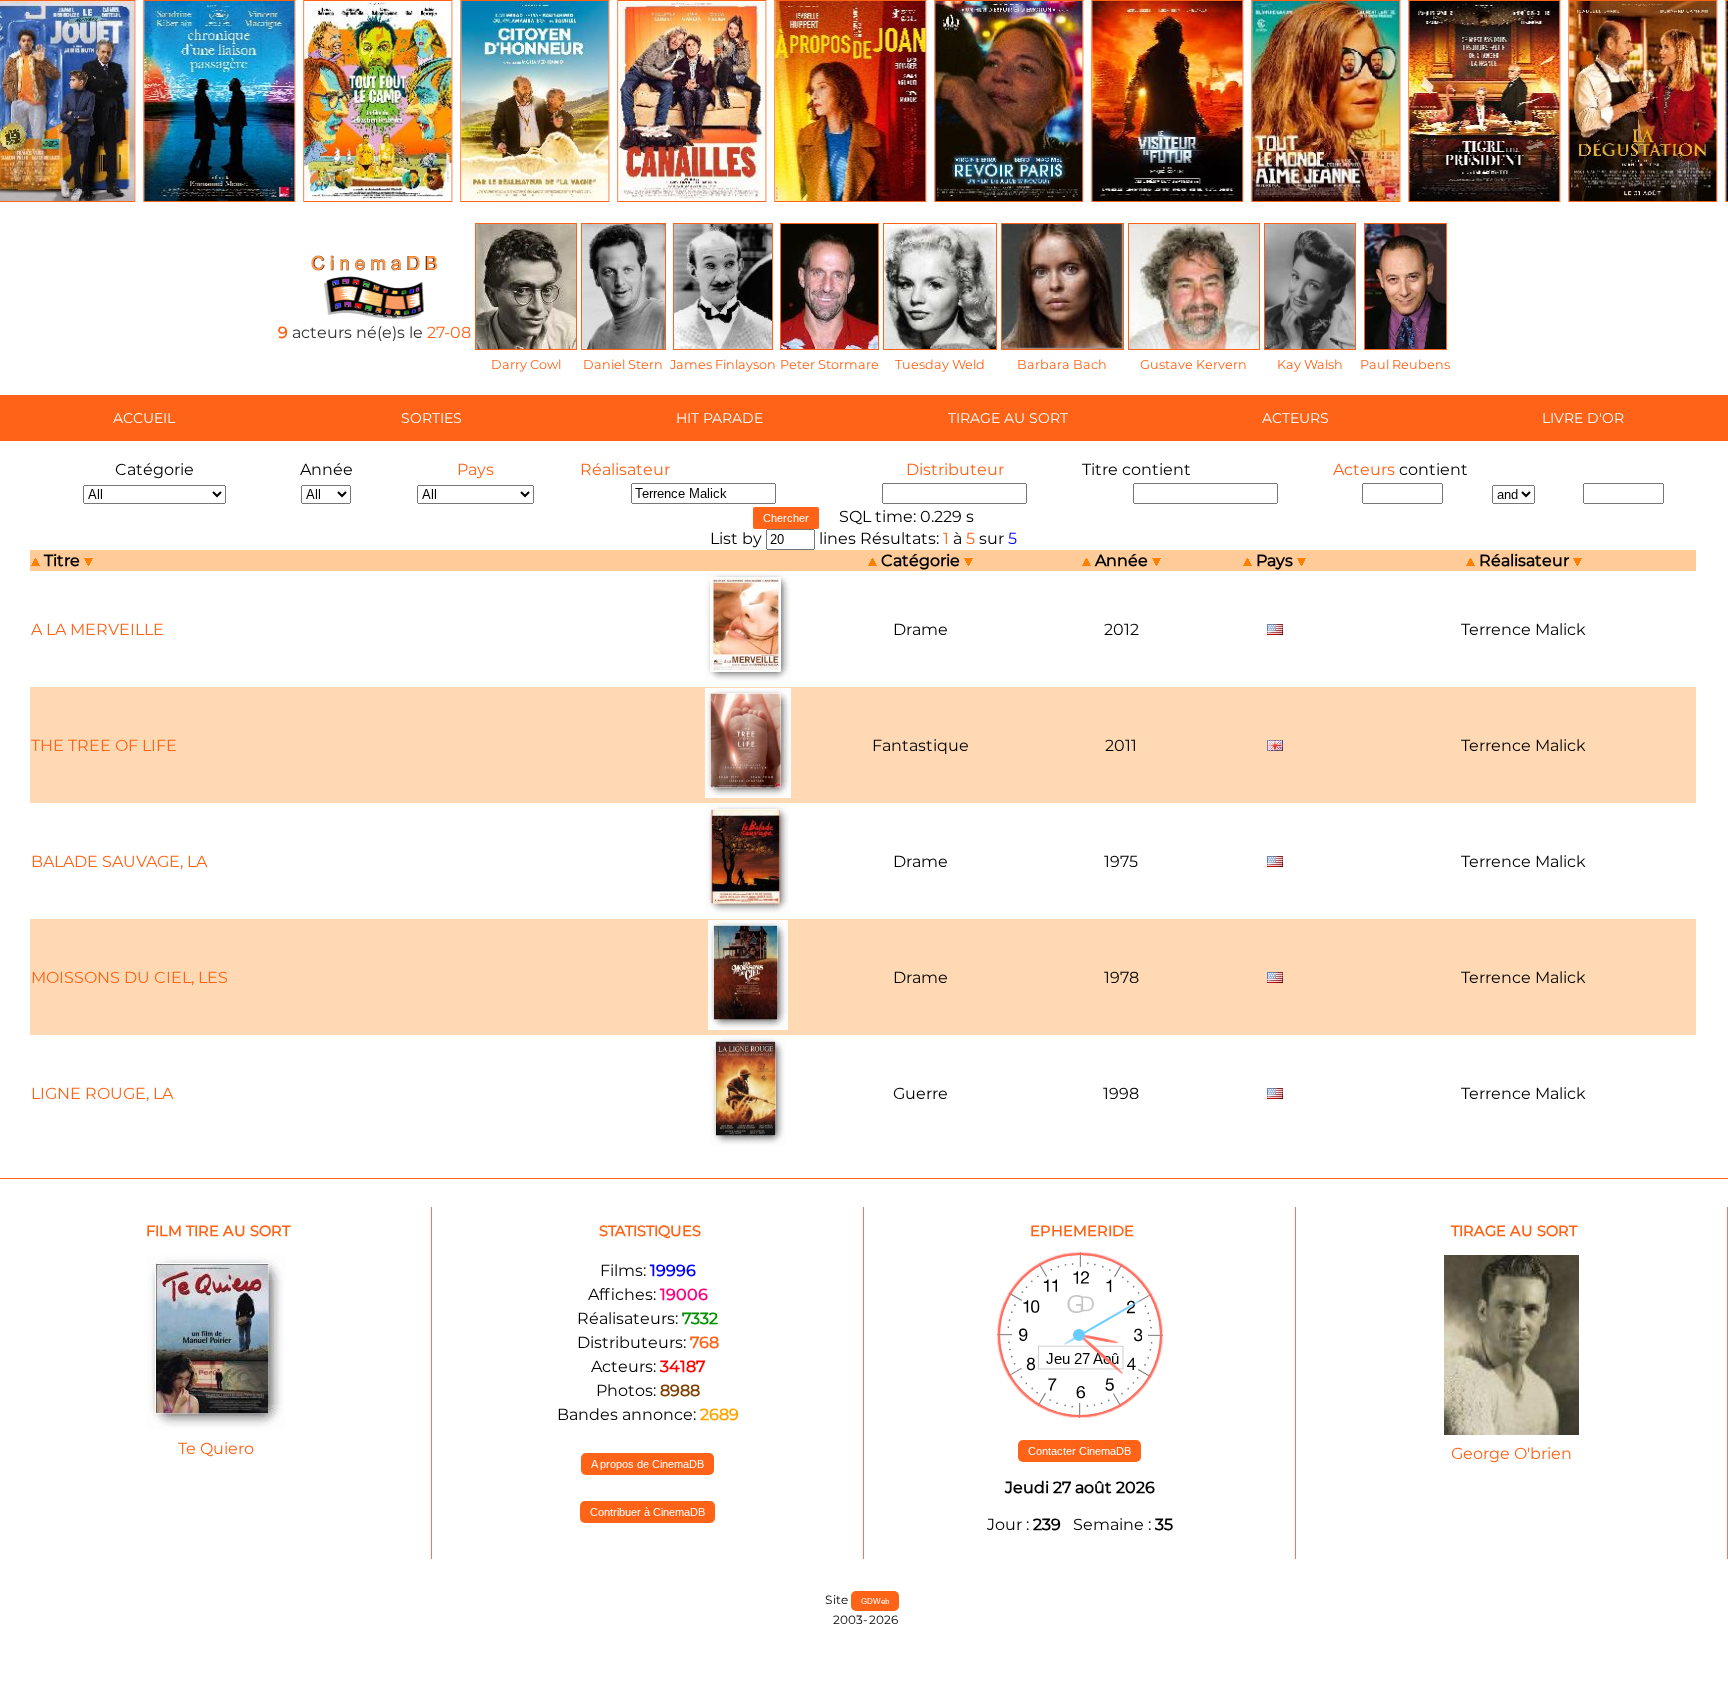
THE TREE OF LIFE (104, 745)
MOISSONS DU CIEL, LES (129, 977)
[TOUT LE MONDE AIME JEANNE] (1325, 196)
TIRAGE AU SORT (1008, 418)
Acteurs (1364, 469)
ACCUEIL (144, 418)
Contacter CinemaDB (1079, 1451)
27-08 (449, 332)
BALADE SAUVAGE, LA (119, 861)
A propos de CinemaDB (647, 1464)
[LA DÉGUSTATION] (1642, 196)
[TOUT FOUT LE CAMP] (377, 196)
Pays (475, 469)
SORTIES (431, 418)
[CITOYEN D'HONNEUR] (534, 196)
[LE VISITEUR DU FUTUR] (1167, 196)
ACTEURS (1295, 418)
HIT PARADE (719, 418)
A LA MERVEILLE (97, 629)
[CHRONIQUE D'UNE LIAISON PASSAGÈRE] (219, 196)
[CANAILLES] (691, 196)
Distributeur (955, 469)
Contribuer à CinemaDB (647, 1512)
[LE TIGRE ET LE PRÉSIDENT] (1484, 196)
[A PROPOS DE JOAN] (850, 196)
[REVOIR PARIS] (1008, 196)
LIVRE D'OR (1583, 418)
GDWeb (875, 1601)
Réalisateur (625, 469)
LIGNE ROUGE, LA (102, 1093)
